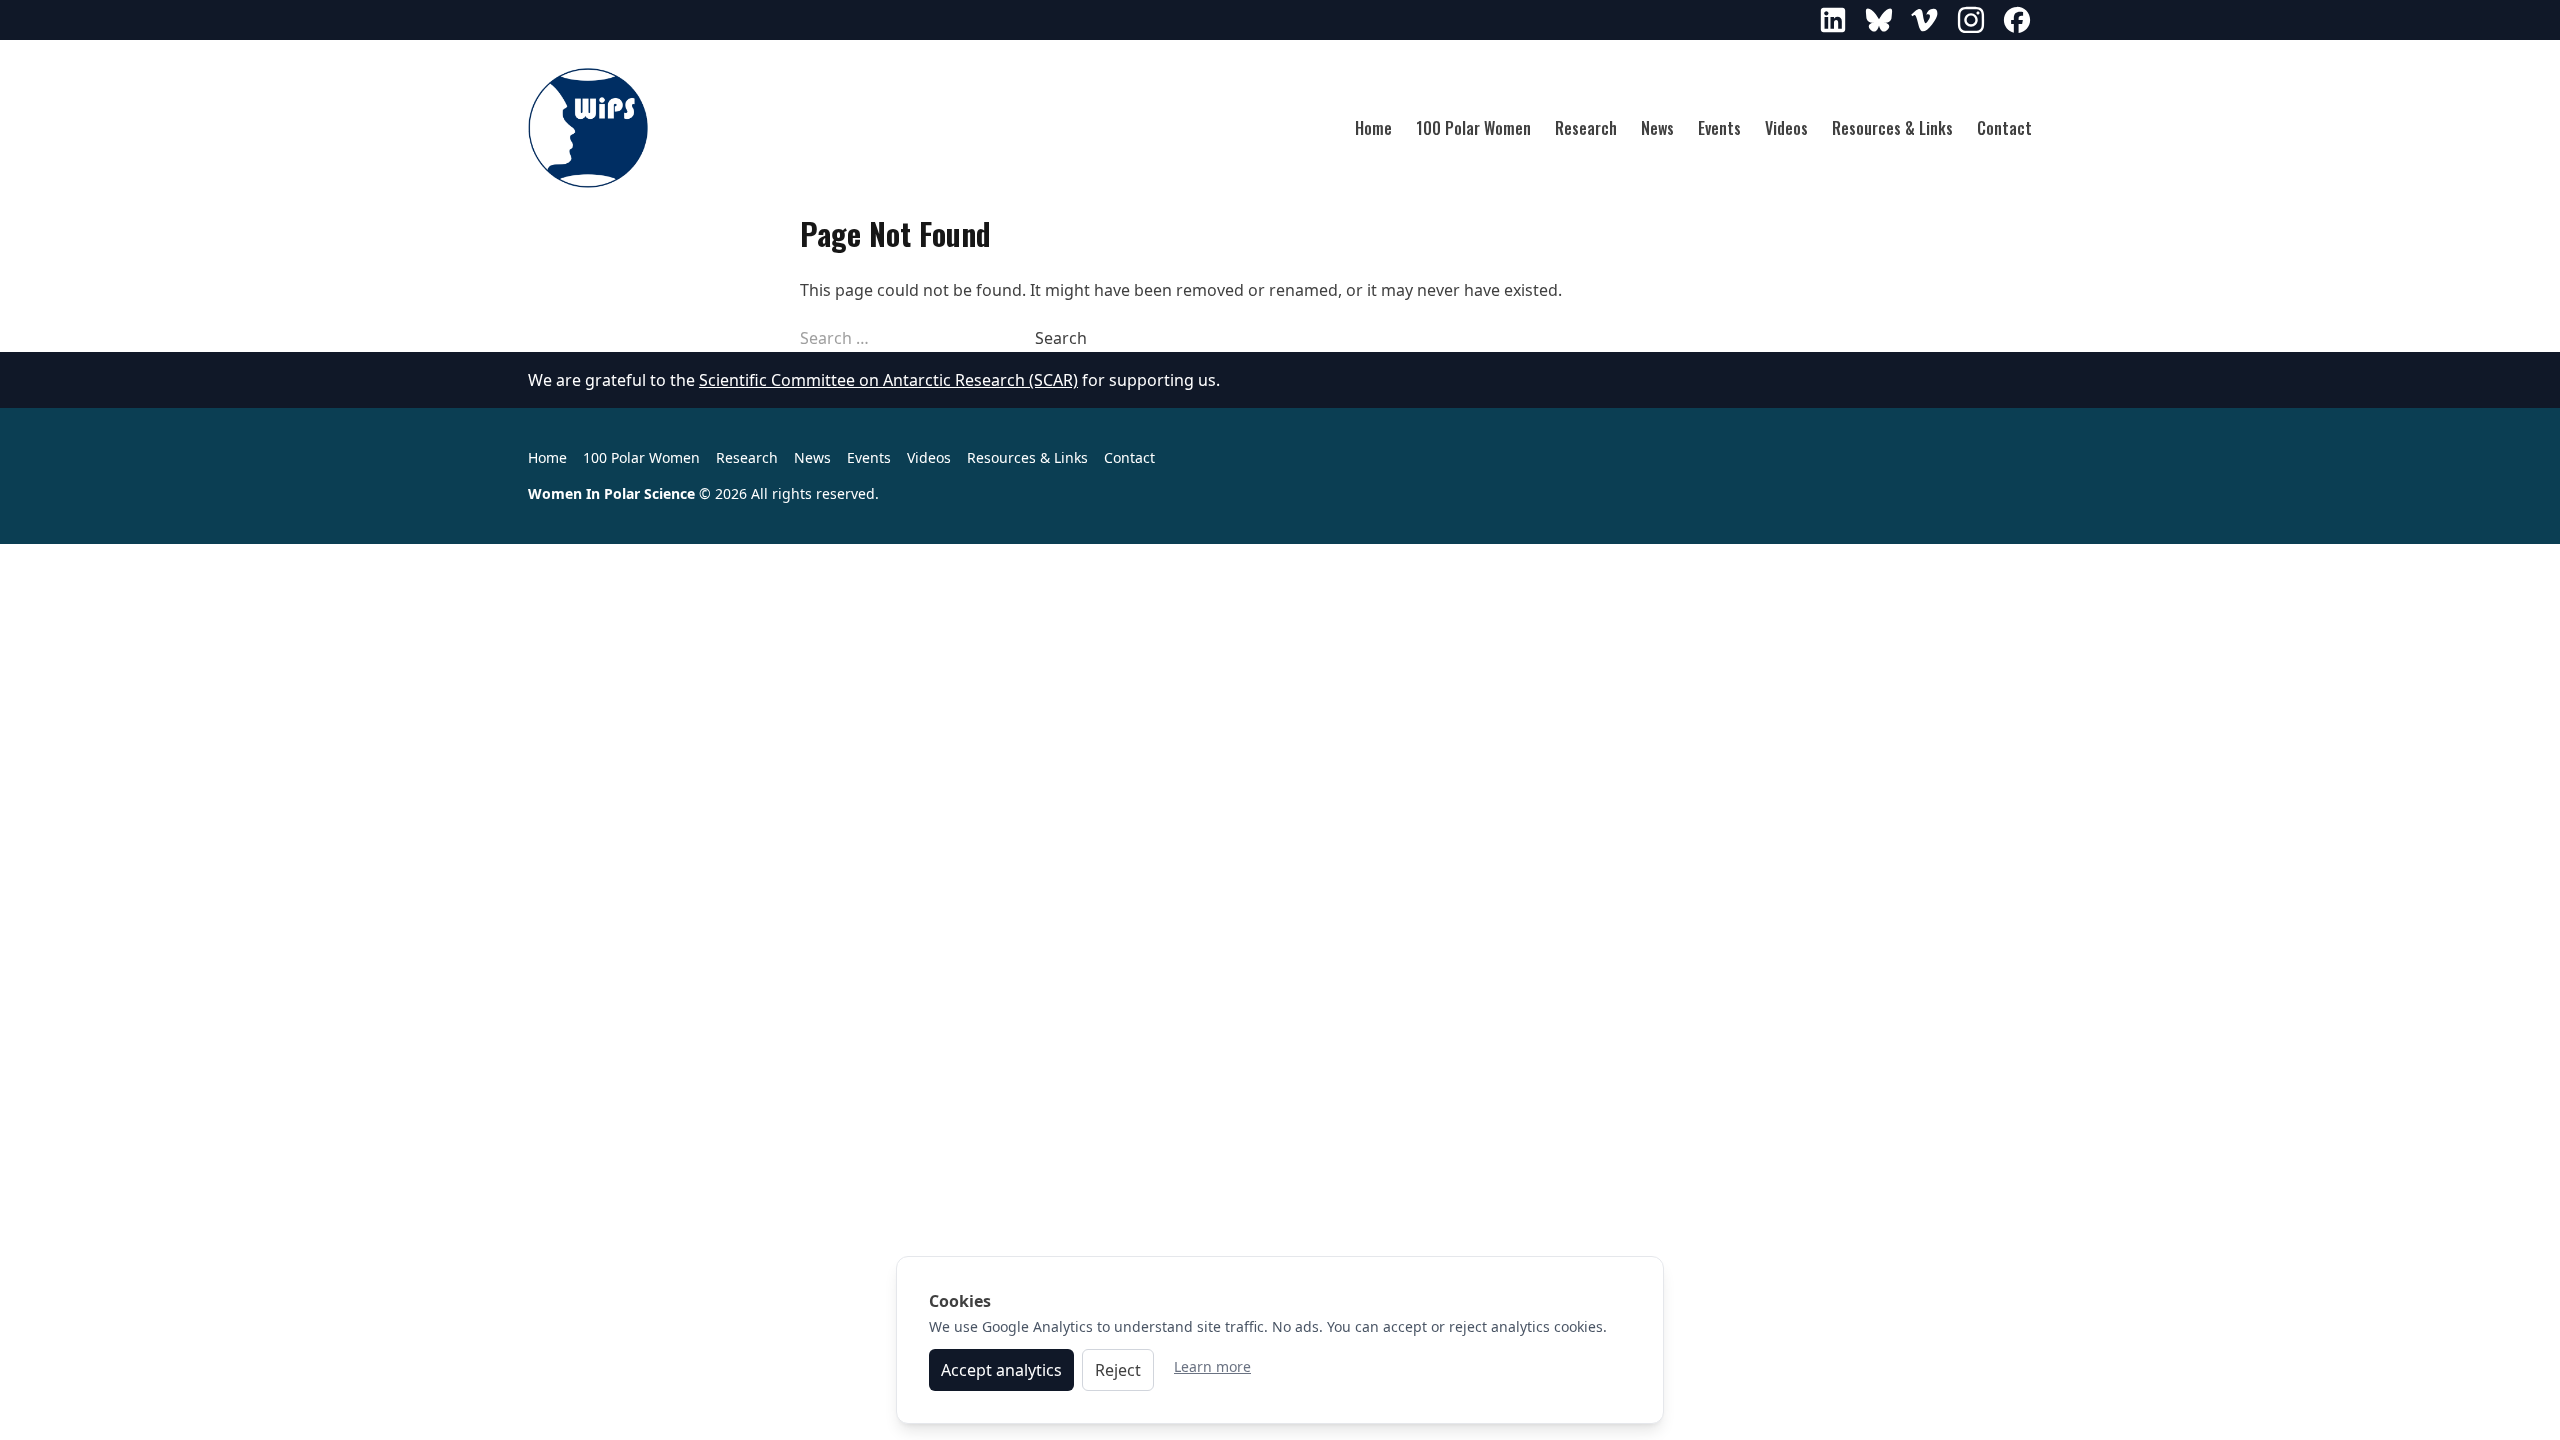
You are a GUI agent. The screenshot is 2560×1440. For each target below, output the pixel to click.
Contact (2004, 128)
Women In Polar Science (611, 493)
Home (1373, 128)
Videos (1786, 128)
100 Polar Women (1473, 128)
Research (1586, 128)
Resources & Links (1892, 128)
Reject (1118, 1370)
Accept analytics (1001, 1370)
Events (1719, 128)
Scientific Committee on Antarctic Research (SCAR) (888, 380)
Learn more (1212, 1366)
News (1657, 128)
